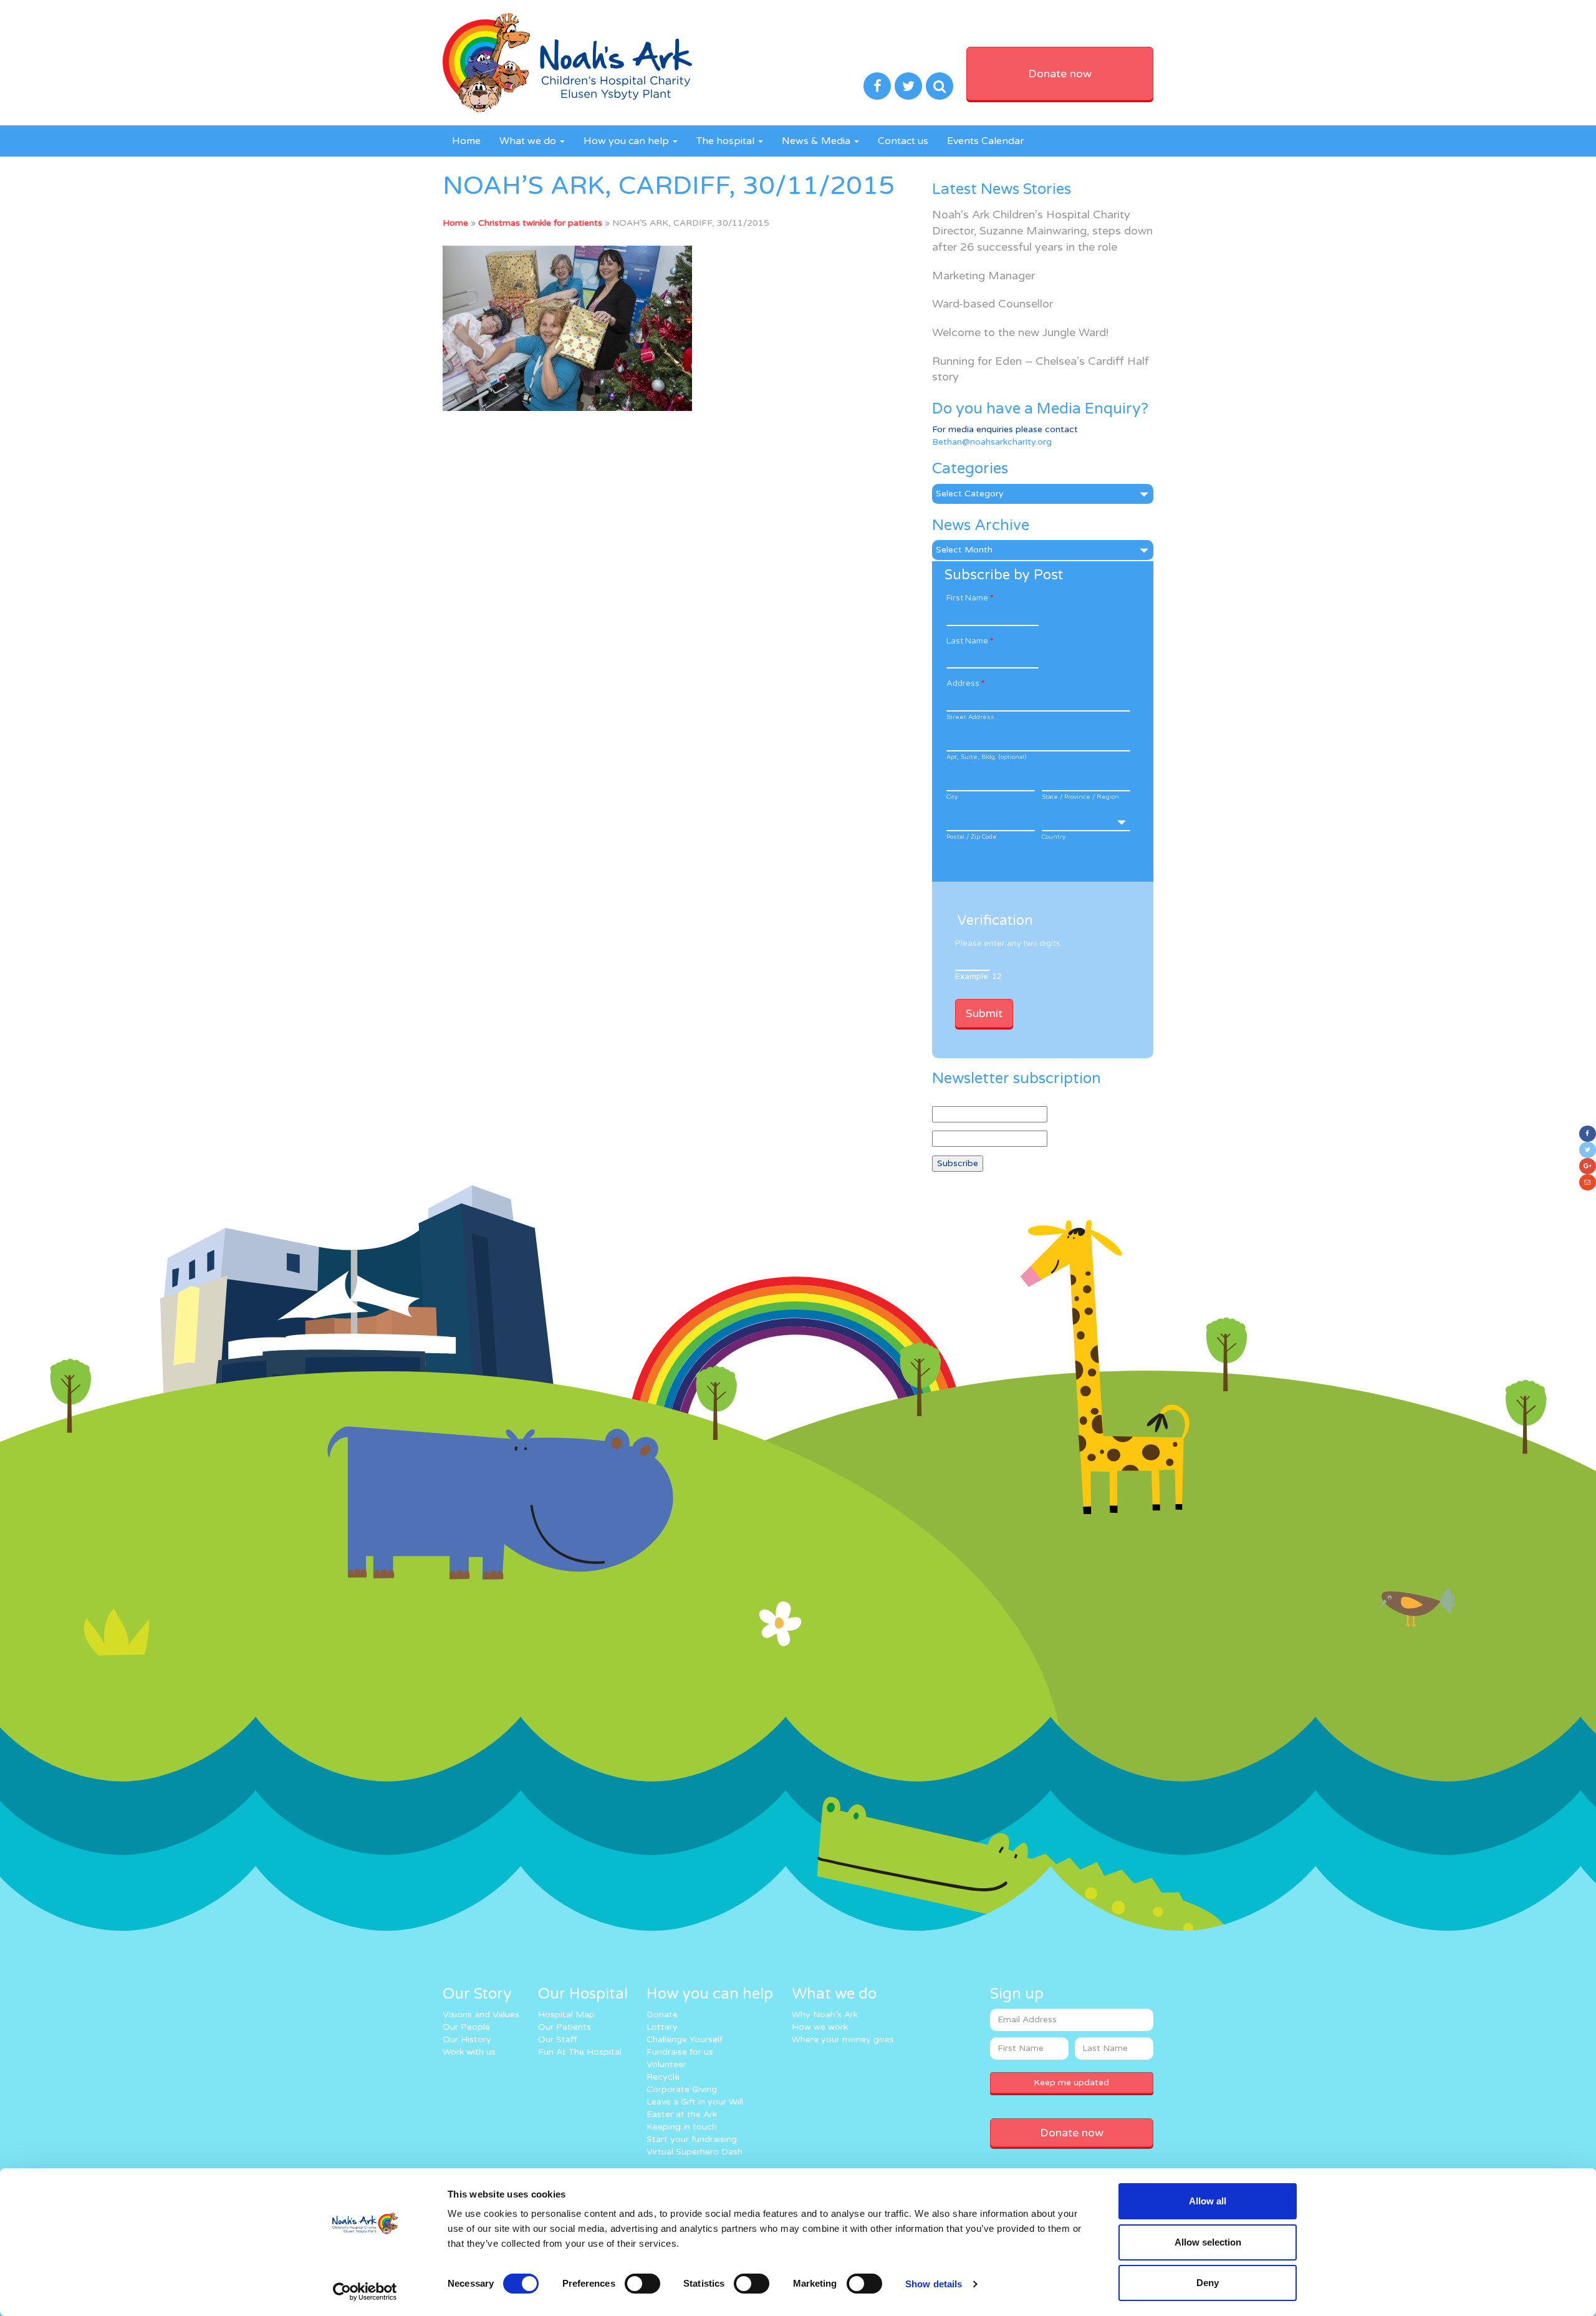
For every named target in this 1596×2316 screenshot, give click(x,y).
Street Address (970, 717)
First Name (970, 598)
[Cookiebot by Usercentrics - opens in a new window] (365, 2292)
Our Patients (565, 2027)
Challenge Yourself (685, 2039)
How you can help (627, 141)
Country (1054, 837)
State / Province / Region (1080, 797)
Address (965, 683)
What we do (529, 141)
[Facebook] (1588, 1134)
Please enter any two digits (1008, 943)
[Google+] (1588, 1166)
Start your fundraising (692, 2139)
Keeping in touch (682, 2127)
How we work (820, 2027)
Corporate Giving (682, 2089)
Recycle (663, 2077)
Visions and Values (481, 2014)
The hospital (727, 141)
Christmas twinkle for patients (540, 223)
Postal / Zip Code (972, 837)
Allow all (1208, 2201)
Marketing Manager (983, 276)
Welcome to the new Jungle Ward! (1020, 332)
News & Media (817, 141)
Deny (1208, 2283)
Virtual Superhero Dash (695, 2152)
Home (466, 141)
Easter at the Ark (682, 2114)
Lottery (662, 2027)
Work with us (469, 2052)
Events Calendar (986, 141)
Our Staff (558, 2039)
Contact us (903, 141)
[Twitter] (1588, 1150)
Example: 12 (978, 977)
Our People (466, 2027)
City (952, 797)
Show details (934, 2284)
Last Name (970, 641)
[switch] (642, 2284)
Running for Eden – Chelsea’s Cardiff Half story (1041, 369)
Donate (662, 2014)
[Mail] (1588, 1182)
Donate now (1060, 74)
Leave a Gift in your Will (695, 2102)
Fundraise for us (680, 2052)
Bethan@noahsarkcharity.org (992, 442)
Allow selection (1208, 2242)
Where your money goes (843, 2039)
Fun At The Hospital (580, 2052)
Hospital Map (566, 2014)
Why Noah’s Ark (825, 2014)
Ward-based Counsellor (993, 304)
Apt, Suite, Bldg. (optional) (986, 757)
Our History (467, 2039)
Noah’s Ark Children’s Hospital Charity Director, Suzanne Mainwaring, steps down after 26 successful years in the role (1042, 230)
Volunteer (666, 2064)
